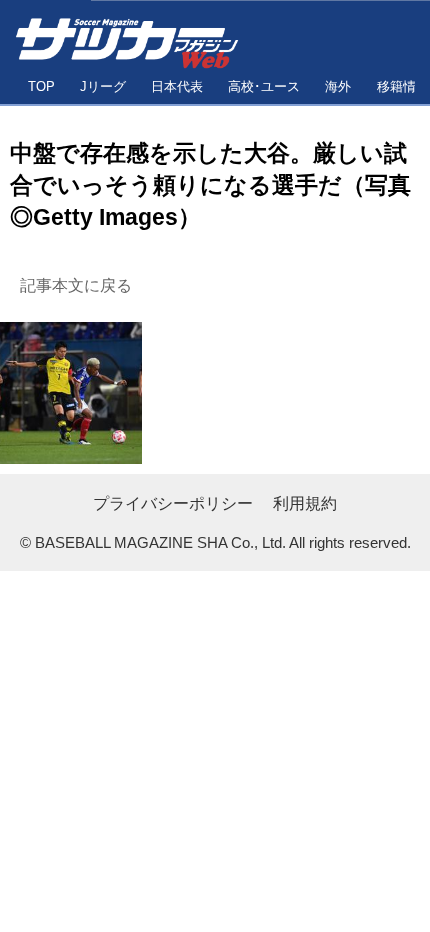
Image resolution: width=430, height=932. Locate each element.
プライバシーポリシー (173, 503)
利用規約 (305, 503)
